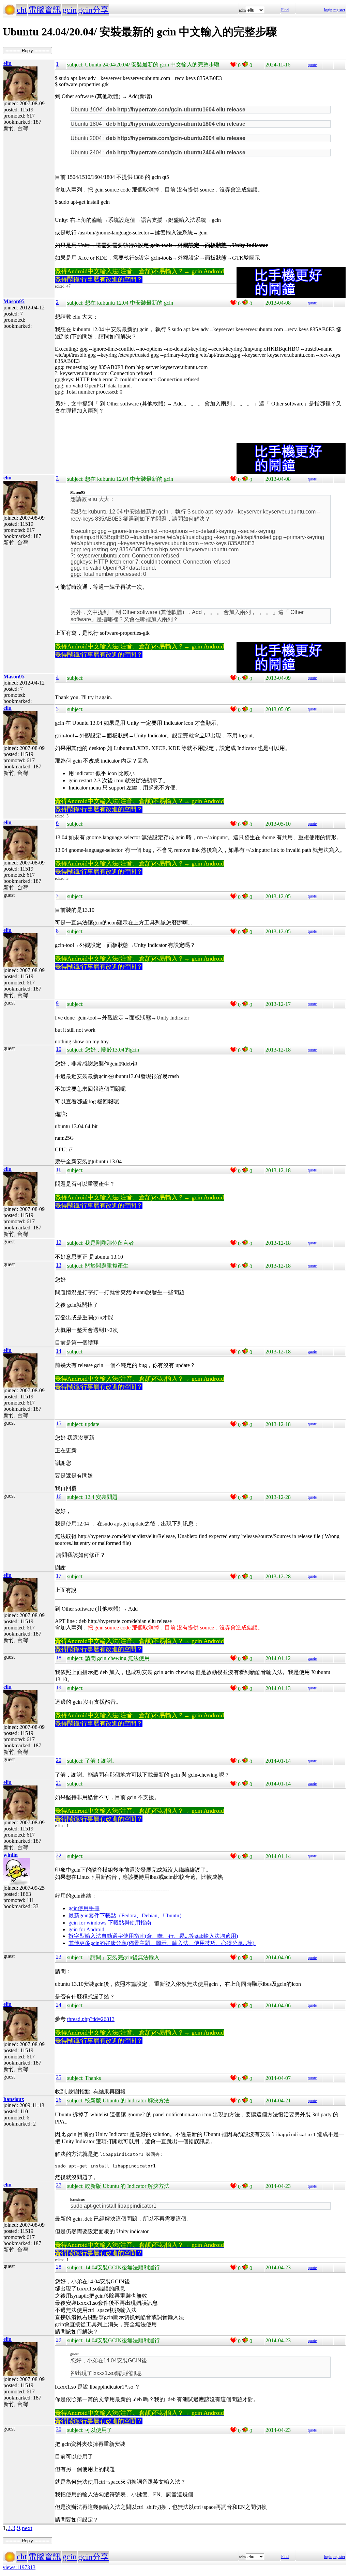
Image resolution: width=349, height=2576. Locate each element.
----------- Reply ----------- (27, 51)
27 (59, 2185)
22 (59, 1856)
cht (22, 10)
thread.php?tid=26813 (91, 2019)
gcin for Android (86, 1929)
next (27, 2528)
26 (59, 2100)
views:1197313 (19, 2567)
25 (59, 2077)
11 (58, 1170)
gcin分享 (93, 10)
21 (59, 1783)
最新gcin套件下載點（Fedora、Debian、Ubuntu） (127, 1915)
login (328, 10)
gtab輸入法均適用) (216, 1936)
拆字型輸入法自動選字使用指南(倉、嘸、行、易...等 (131, 1936)
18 (59, 1658)
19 (59, 1688)
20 (59, 1760)
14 (59, 1351)
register (339, 10)
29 (59, 2340)
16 (59, 1496)
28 (59, 2267)
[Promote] (233, 64)
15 (59, 1423)
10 (59, 1049)
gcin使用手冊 (84, 1908)
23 (59, 1957)
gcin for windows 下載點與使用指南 (110, 1923)
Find (285, 10)
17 (59, 1576)
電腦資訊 (45, 10)
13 (59, 1265)
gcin (70, 10)
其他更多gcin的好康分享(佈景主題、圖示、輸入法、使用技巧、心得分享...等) (162, 1943)
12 (59, 1242)
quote (312, 65)
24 (59, 2005)
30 (59, 2429)
